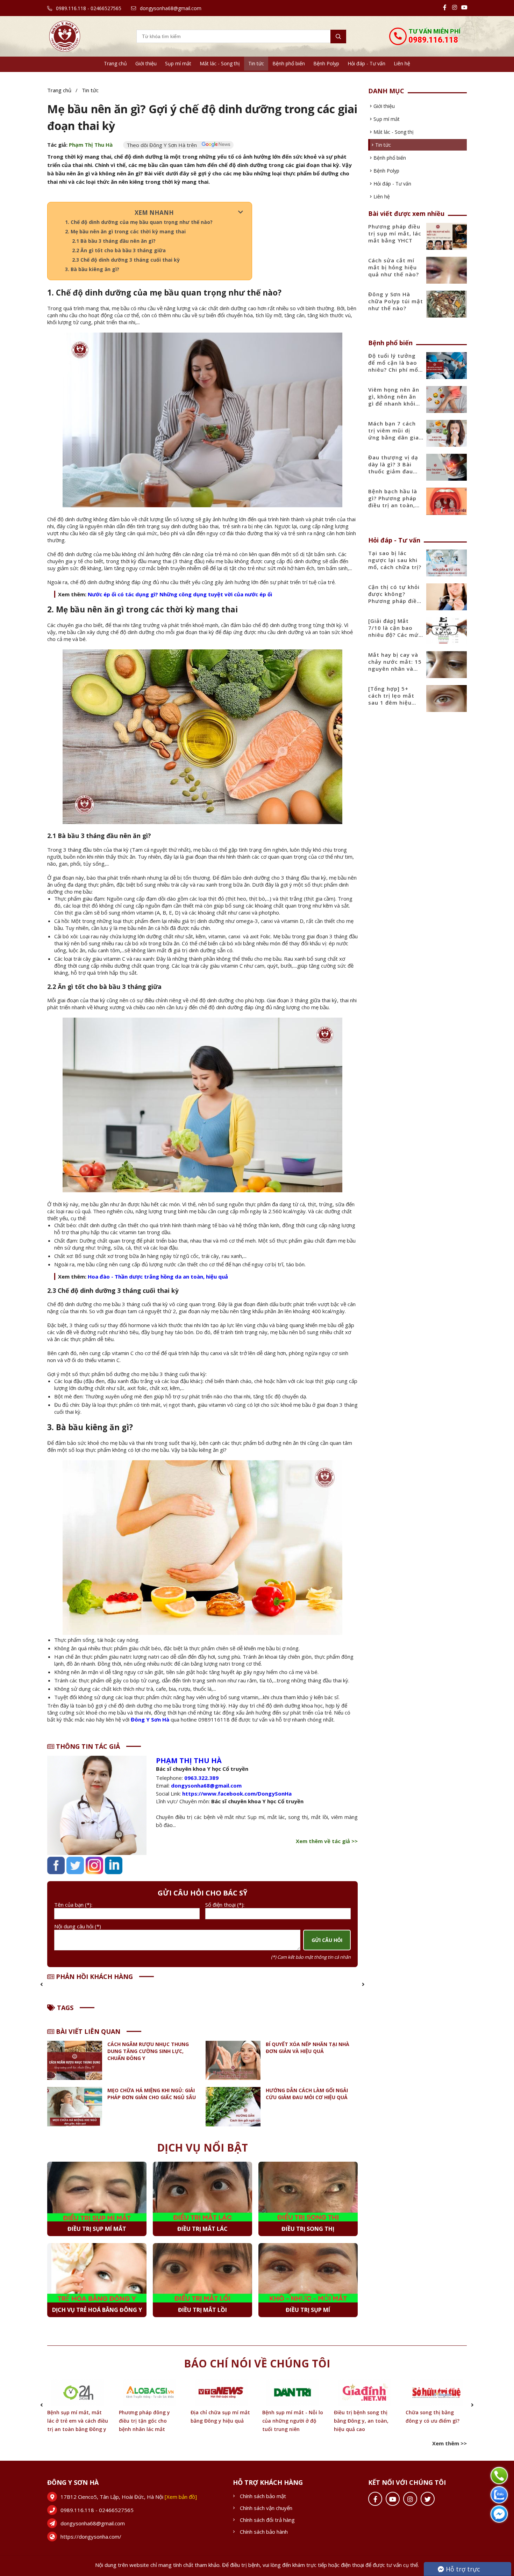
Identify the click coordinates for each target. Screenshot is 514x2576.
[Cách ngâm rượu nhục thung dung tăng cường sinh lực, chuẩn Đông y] (75, 2061)
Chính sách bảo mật (263, 2496)
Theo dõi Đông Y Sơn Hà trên (162, 145)
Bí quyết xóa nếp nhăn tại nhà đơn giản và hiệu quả (308, 2048)
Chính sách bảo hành (264, 2532)
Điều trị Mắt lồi (202, 2310)
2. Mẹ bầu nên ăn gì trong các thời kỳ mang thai (125, 231)
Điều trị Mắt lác (202, 2229)
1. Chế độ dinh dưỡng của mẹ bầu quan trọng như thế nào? (139, 222)
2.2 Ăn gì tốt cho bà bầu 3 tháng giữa (119, 250)
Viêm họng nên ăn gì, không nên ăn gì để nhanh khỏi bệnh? (394, 400)
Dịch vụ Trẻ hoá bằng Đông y (97, 2310)
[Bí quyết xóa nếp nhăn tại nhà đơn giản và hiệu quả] (233, 2061)
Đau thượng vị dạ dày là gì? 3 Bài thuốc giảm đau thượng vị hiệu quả (396, 468)
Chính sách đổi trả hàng (267, 2520)
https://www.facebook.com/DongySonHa (237, 1793)
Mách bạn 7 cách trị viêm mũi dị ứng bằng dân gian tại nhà (395, 434)
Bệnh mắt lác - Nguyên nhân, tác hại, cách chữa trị (436, 2421)
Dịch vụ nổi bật (202, 2148)
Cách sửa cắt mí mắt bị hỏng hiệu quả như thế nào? (394, 267)
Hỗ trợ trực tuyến (459, 2570)
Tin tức (256, 63)
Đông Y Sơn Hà (151, 1719)
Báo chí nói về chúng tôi (257, 2363)
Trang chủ (115, 63)
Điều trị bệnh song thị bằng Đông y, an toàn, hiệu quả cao (290, 2421)
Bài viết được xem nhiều (406, 213)
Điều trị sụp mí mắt (97, 2229)
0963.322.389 (201, 1778)
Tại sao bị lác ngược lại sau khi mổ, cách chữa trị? (395, 560)
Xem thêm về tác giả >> (327, 1841)
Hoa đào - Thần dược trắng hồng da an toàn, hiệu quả (158, 1276)
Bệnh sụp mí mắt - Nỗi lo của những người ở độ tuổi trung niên (221, 2421)
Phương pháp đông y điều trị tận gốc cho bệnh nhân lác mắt (73, 2421)
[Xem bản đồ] (181, 2497)
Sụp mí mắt (178, 63)
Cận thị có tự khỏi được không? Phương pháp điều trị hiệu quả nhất (394, 597)
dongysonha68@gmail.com (170, 8)
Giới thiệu (146, 63)
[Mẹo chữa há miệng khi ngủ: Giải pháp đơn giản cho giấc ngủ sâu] (75, 2107)
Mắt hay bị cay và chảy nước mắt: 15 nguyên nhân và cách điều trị (395, 665)
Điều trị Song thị (308, 2229)
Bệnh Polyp (326, 63)
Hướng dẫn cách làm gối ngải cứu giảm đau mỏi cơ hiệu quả (307, 2094)
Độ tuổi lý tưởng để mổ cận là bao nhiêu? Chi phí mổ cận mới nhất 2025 (395, 366)
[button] (42, 1984)
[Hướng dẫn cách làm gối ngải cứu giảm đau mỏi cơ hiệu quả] (233, 2107)
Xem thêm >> (449, 2443)
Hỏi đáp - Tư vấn (366, 63)
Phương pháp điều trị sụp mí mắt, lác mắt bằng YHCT (395, 233)
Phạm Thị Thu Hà (91, 145)
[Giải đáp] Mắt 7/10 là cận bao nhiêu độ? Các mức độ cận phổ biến (395, 631)
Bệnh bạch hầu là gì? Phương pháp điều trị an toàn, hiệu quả (393, 502)
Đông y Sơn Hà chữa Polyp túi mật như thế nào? (396, 301)
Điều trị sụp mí (308, 2310)
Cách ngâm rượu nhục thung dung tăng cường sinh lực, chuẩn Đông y (148, 2051)
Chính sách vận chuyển (266, 2508)
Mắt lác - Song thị (220, 63)
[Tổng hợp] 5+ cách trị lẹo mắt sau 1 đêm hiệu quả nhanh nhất (391, 699)
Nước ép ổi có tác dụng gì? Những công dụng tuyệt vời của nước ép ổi (180, 594)
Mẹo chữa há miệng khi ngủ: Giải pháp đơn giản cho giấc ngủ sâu (152, 2094)
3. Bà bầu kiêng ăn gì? (92, 269)
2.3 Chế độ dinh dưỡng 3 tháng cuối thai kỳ (126, 260)
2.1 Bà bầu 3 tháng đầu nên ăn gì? (114, 241)
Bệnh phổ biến (289, 63)
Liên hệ (402, 63)
